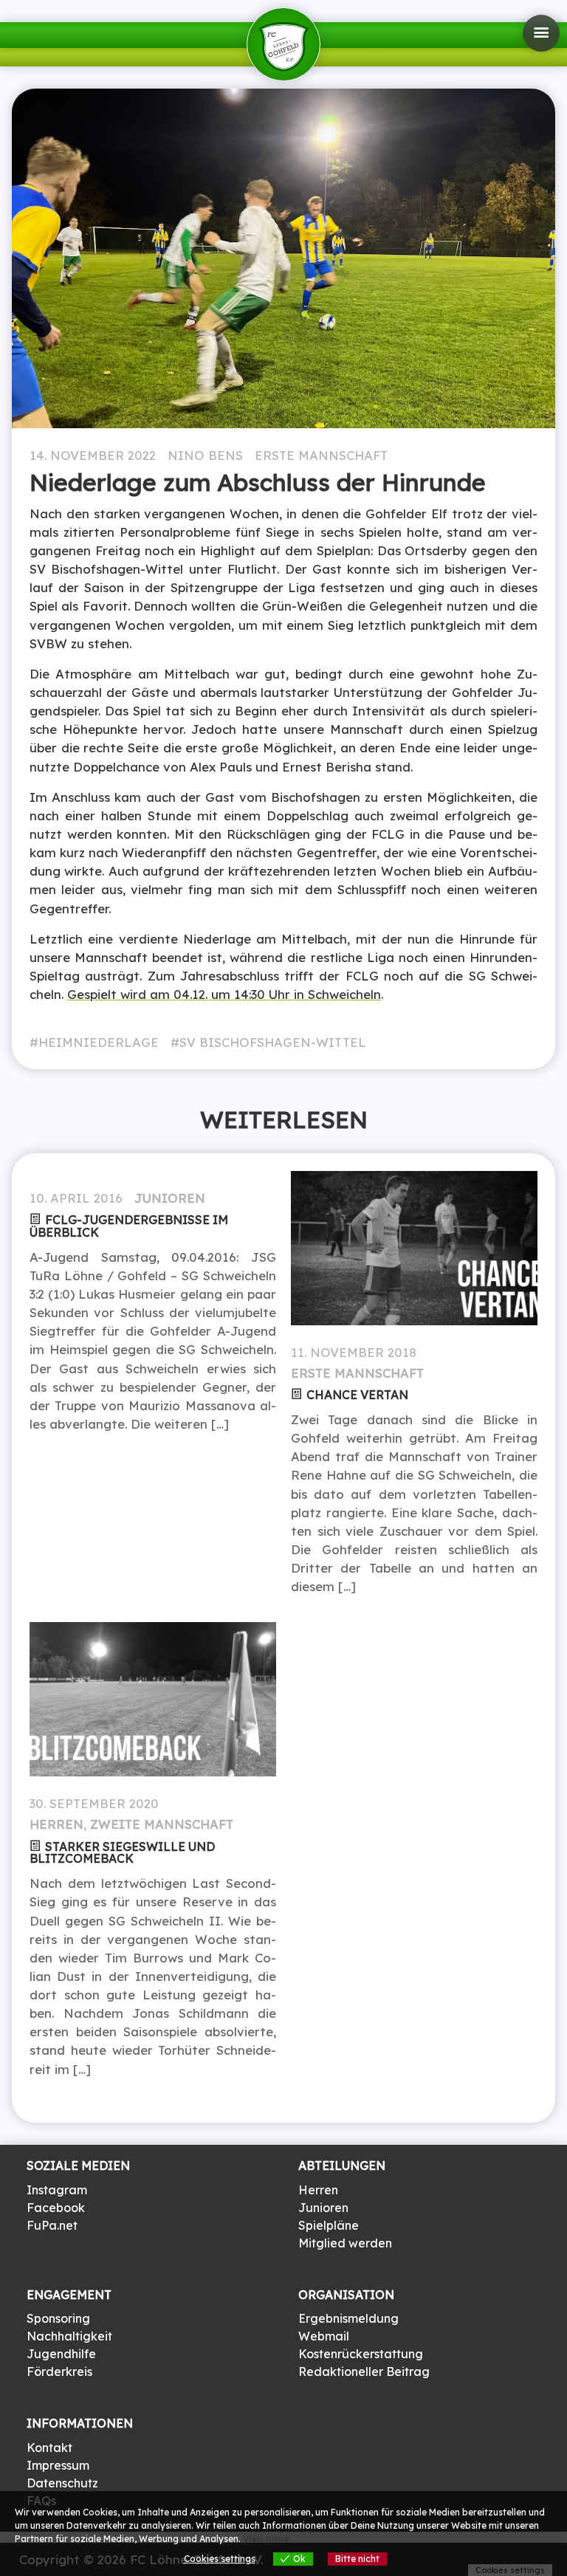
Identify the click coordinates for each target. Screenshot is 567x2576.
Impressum (58, 2465)
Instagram (57, 2190)
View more (266, 2539)
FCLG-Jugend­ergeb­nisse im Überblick (129, 1226)
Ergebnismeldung (348, 2318)
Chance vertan (357, 1395)
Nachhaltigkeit (69, 2336)
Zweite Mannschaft (162, 1824)
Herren (56, 1824)
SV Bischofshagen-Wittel (273, 1042)
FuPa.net (52, 2225)
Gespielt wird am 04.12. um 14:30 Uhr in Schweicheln (224, 994)
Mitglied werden (345, 2243)
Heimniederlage (99, 1042)
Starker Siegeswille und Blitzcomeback (122, 1853)
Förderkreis (59, 2371)
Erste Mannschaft (321, 455)
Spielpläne (329, 2225)
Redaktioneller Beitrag (364, 2371)
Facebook (56, 2208)
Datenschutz (62, 2483)
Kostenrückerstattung (361, 2354)
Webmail (324, 2336)
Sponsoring (58, 2318)
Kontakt (49, 2448)
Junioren (170, 1198)
